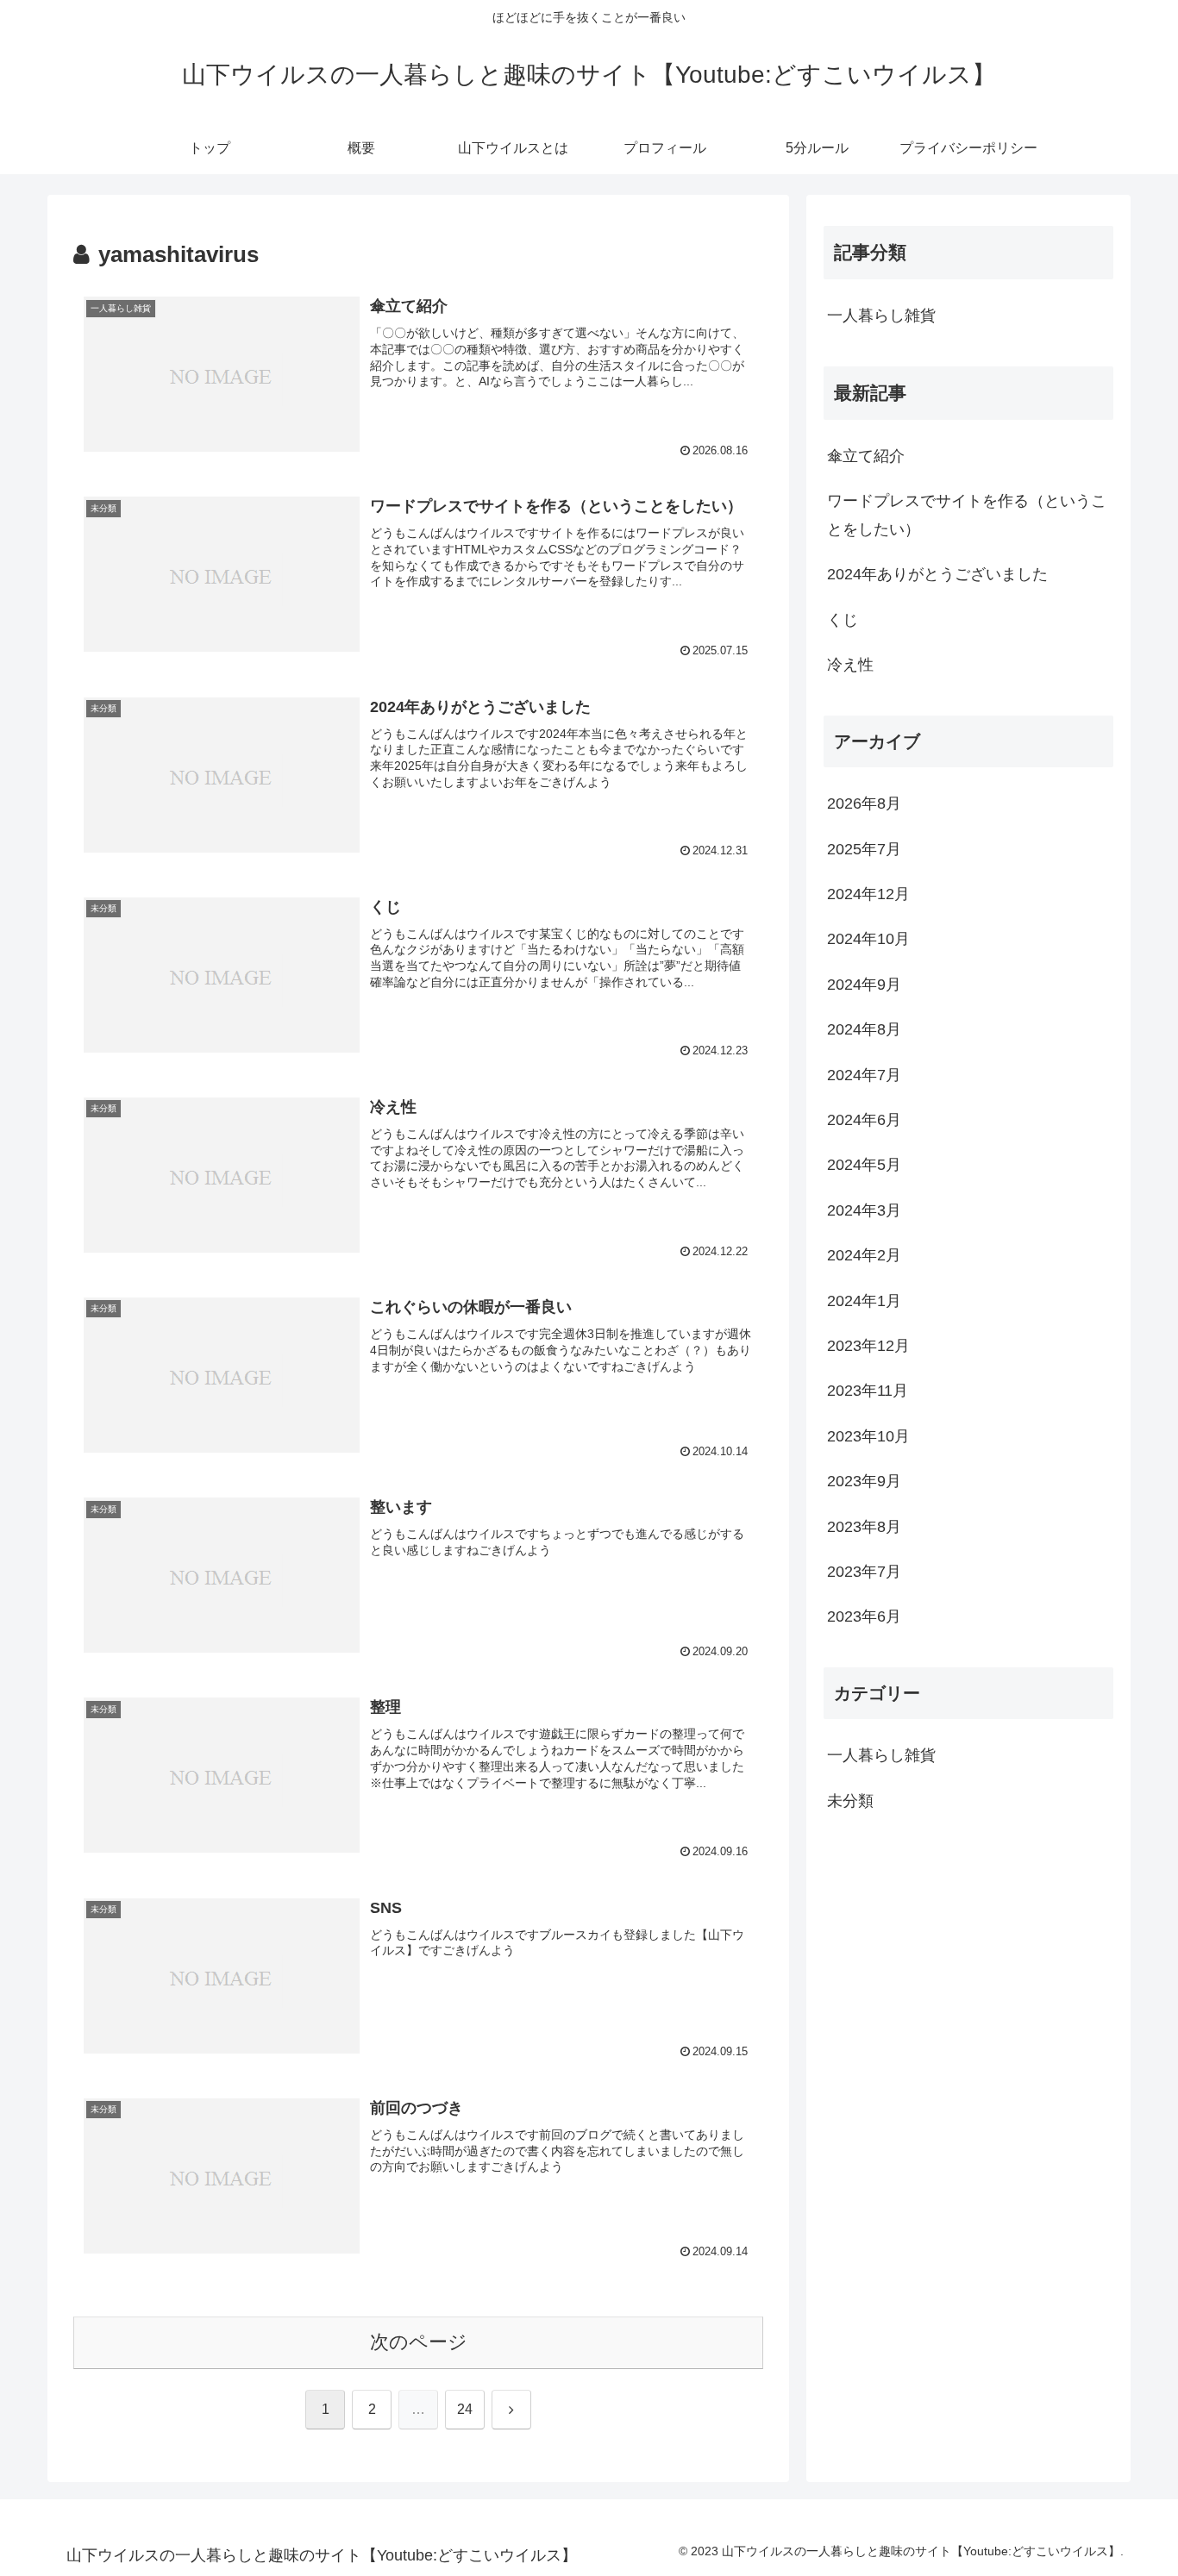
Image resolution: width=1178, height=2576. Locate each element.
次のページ (419, 2342)
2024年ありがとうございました (937, 574)
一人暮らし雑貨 (881, 316)
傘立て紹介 (866, 456)
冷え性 (850, 665)
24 (465, 2409)
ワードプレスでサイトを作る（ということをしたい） (967, 515)
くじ (843, 620)
